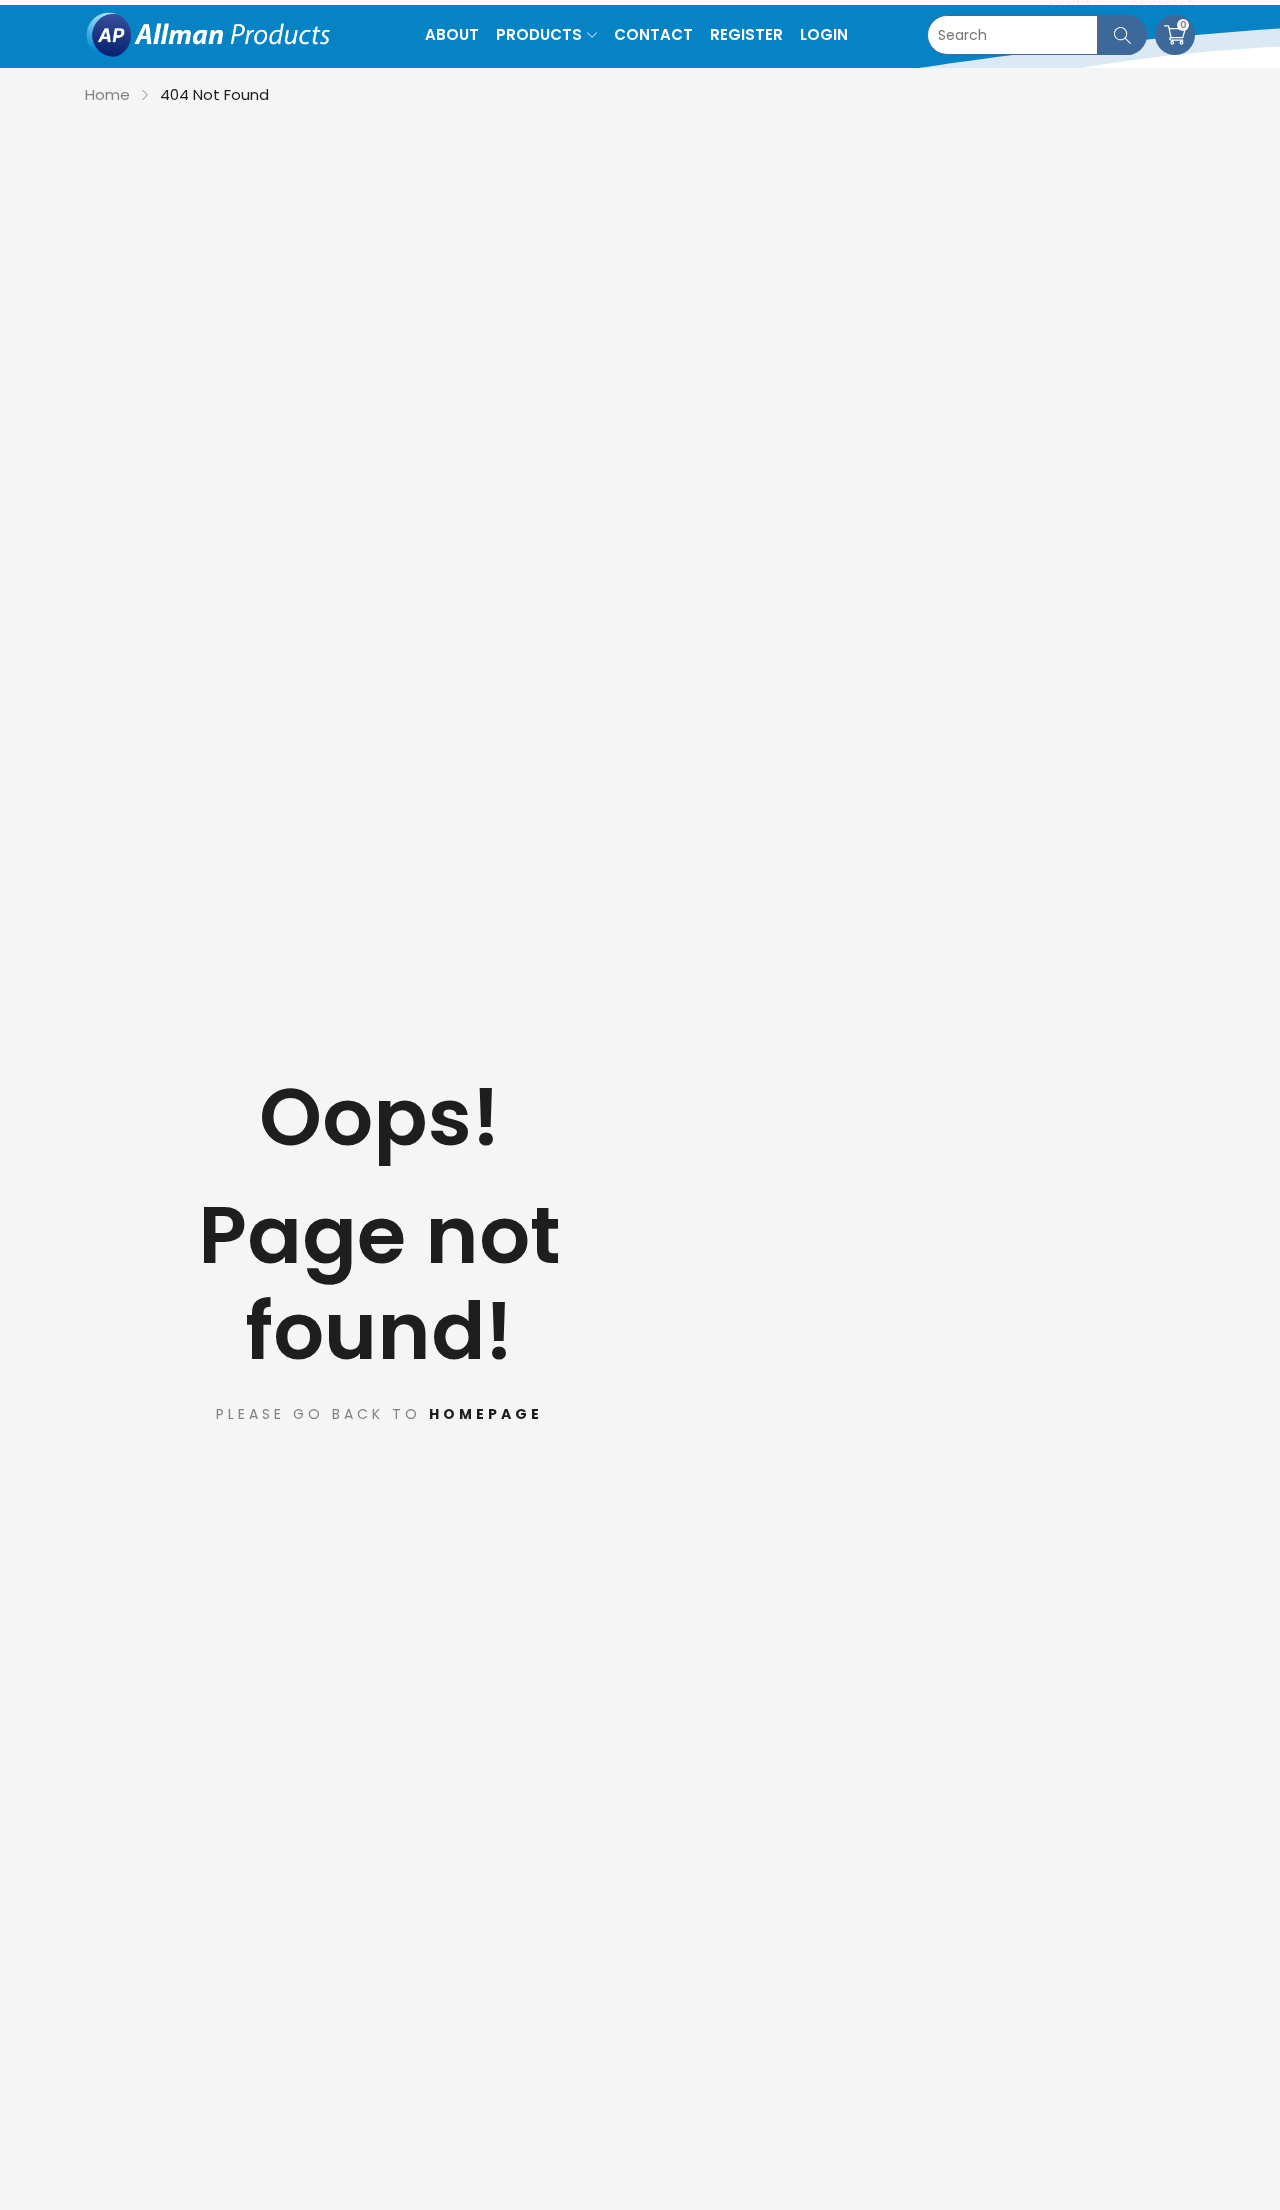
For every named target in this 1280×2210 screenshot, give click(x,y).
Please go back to (379, 1414)
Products (539, 34)
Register (746, 34)
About (452, 34)
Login (824, 34)
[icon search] (1122, 35)
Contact (653, 34)
